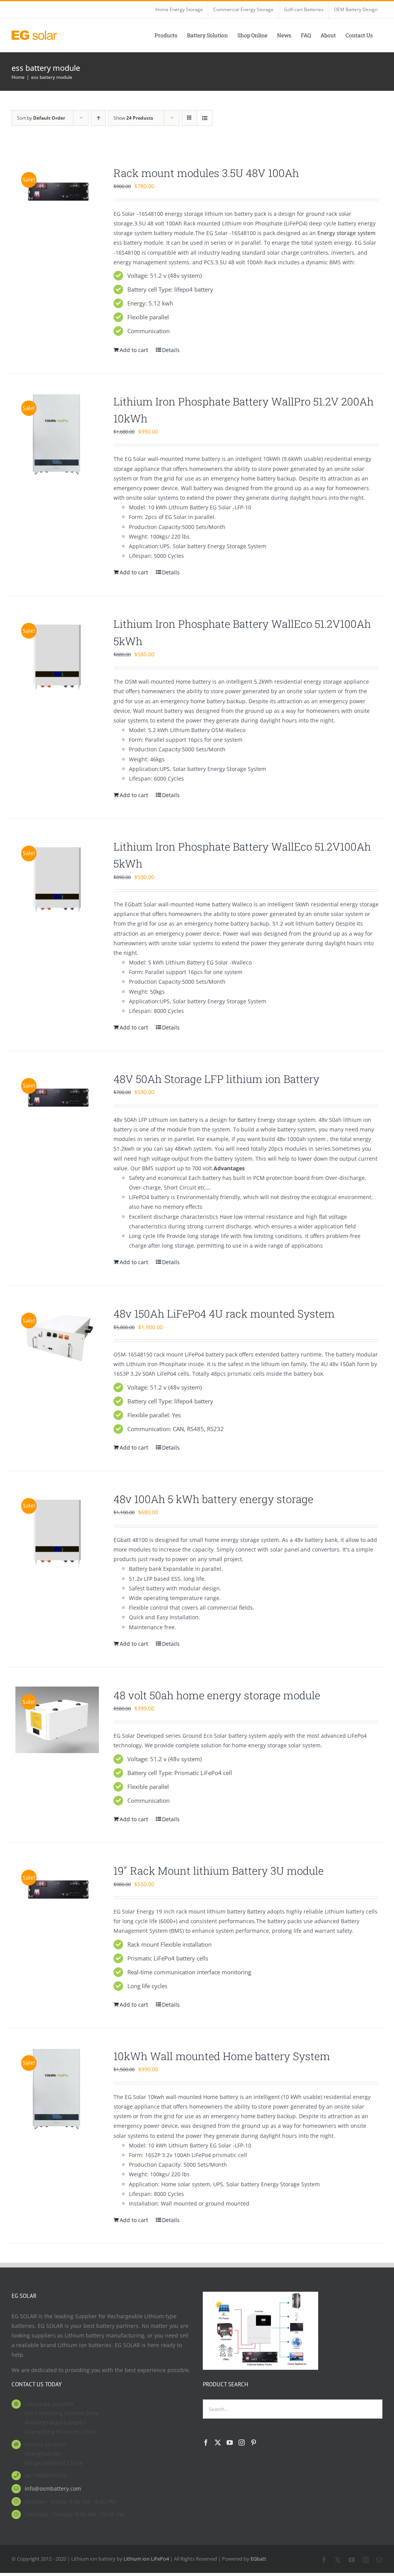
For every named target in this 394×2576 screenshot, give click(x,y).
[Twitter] (218, 2443)
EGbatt (258, 2559)
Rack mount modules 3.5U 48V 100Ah (206, 173)
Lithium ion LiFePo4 (146, 2559)
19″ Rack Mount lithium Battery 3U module (219, 1870)
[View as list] (205, 118)
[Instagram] (242, 2443)
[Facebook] (206, 2443)
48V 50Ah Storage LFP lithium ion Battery (216, 1079)
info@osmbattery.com (53, 2488)
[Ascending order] (98, 118)
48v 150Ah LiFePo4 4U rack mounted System (224, 1313)
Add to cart (134, 350)
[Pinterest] (254, 2443)
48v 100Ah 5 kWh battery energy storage (213, 1499)
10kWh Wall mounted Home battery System (222, 2056)
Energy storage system (346, 233)
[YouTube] (230, 2443)
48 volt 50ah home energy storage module (217, 1695)
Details (171, 350)
